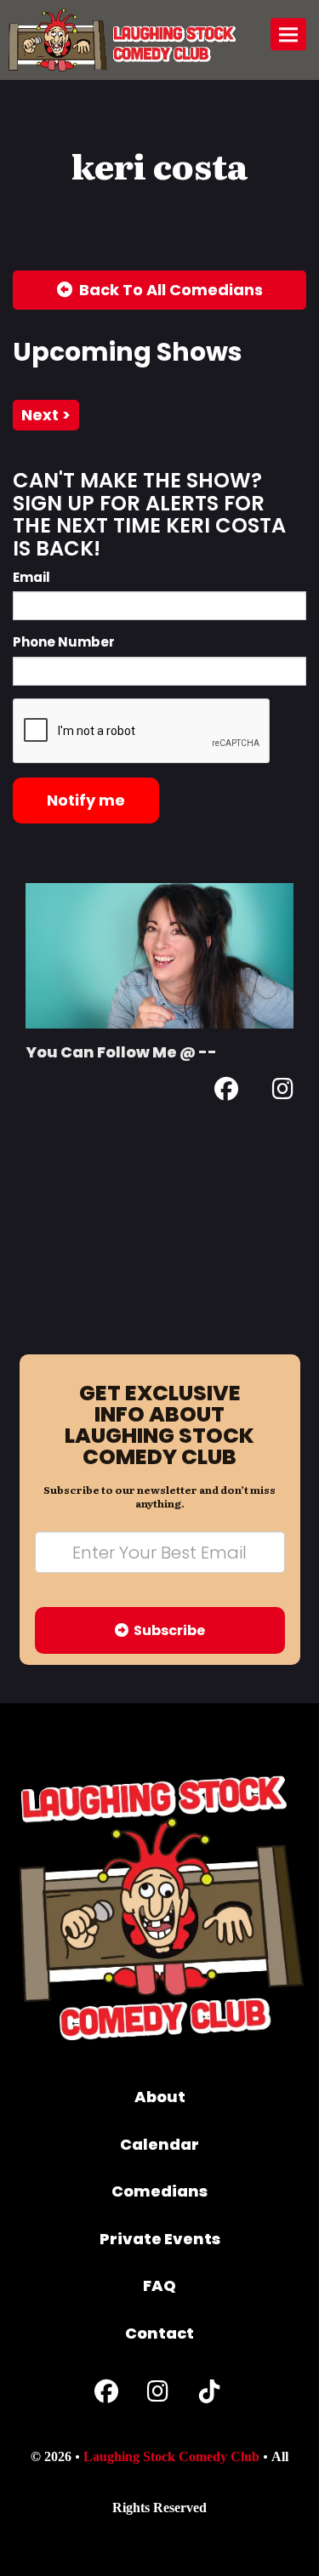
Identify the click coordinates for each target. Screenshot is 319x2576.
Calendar (159, 2144)
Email (31, 577)
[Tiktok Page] (209, 2395)
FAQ (159, 2285)
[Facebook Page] (226, 1092)
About (160, 2097)
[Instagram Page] (283, 1092)
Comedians (159, 2191)
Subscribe (167, 1630)
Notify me (86, 800)
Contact (159, 2333)
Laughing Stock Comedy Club (171, 2456)
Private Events (160, 2239)
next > (46, 415)
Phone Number (64, 642)
